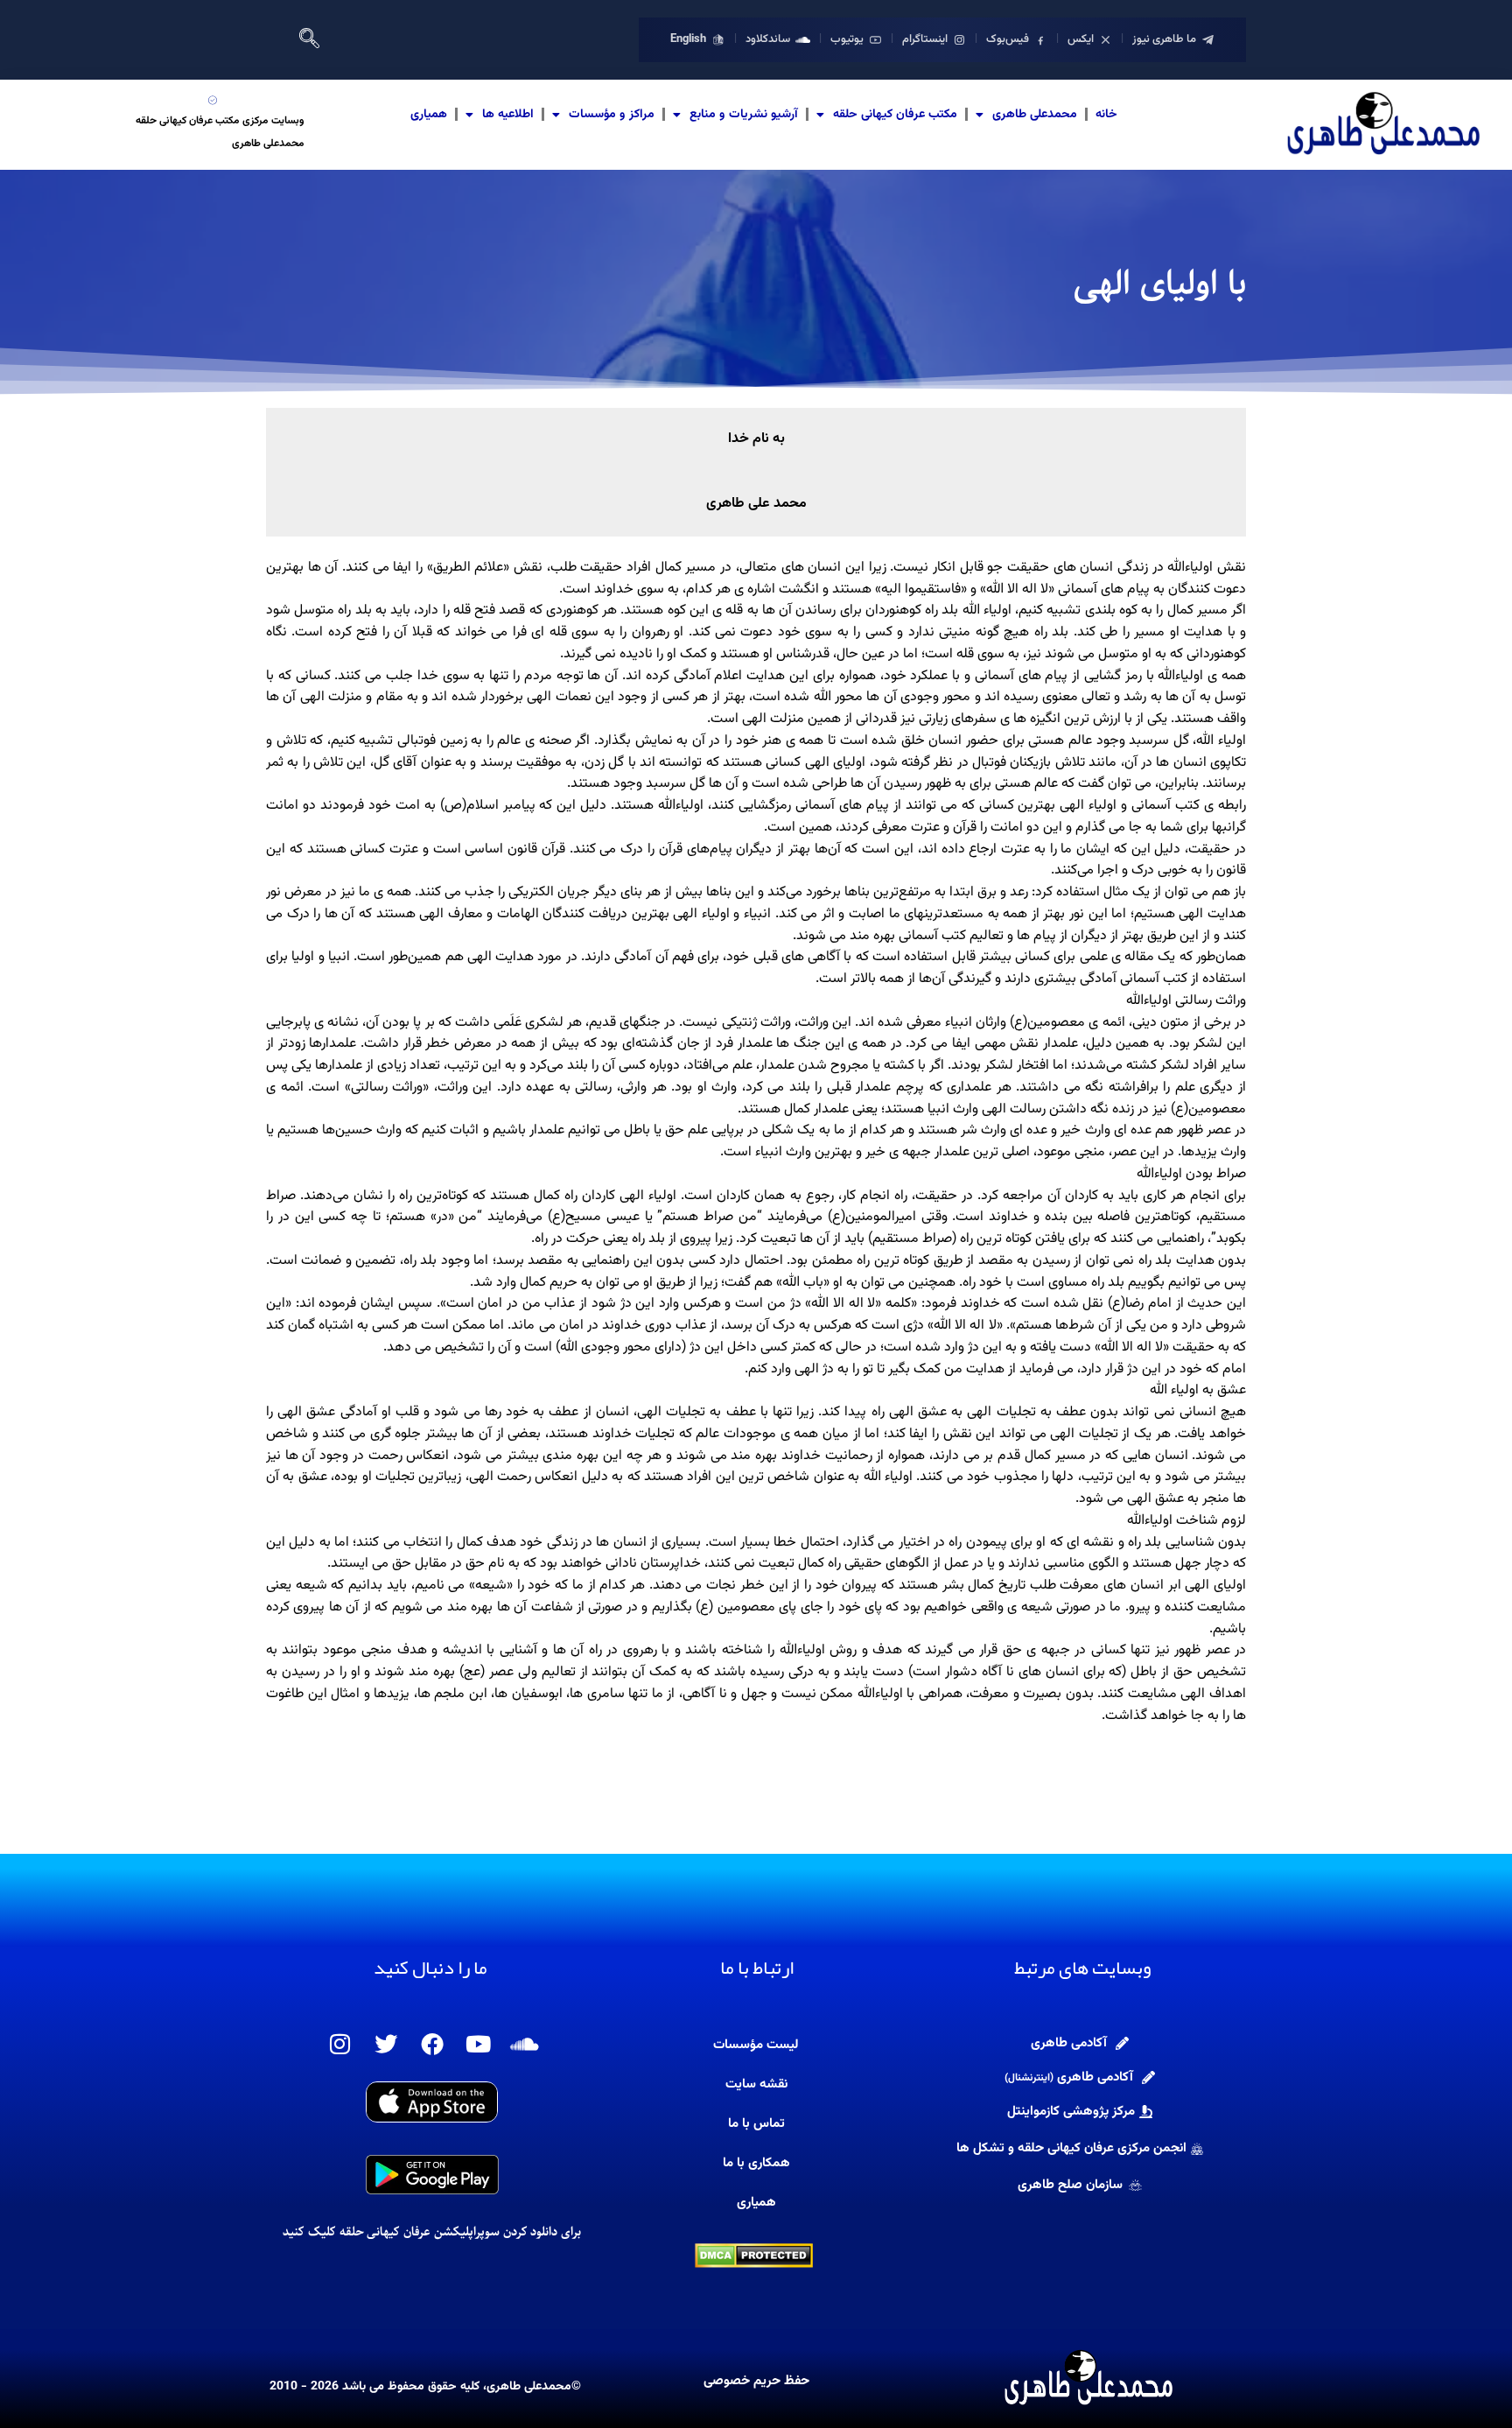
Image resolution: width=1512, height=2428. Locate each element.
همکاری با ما (756, 2163)
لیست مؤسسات (756, 2045)
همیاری (429, 115)
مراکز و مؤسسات (612, 115)
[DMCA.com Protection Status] (754, 2256)
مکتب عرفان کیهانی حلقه (895, 115)
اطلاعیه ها (508, 115)
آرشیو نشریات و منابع (744, 115)
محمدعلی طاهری (1035, 115)
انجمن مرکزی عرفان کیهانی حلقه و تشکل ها (1071, 2148)
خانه (1106, 115)
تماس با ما (756, 2124)
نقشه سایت (756, 2084)
